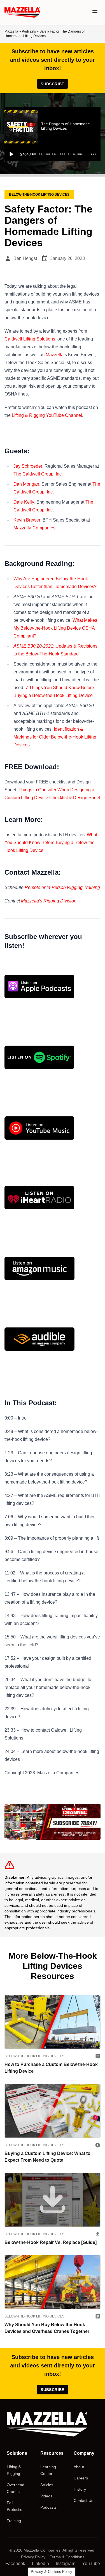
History (80, 2489)
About (79, 2467)
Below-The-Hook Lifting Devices (34, 2056)
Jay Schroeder (28, 466)
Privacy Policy (33, 2557)
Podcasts (29, 31)
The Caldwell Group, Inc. (38, 474)
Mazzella (11, 31)
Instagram (66, 2564)
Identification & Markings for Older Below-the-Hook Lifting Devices (55, 737)
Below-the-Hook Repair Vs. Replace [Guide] (51, 2242)
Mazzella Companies (34, 528)
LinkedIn (40, 2564)
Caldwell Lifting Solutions (30, 339)
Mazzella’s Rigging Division (49, 901)
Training (14, 2521)
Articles (47, 2485)
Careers (81, 2478)
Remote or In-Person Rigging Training (62, 887)
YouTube (91, 2564)
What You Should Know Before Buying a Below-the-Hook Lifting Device (51, 843)
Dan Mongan (26, 484)
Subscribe (52, 84)
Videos (46, 2496)
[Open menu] (95, 12)
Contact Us (83, 2500)
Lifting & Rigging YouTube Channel (47, 415)
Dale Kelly (24, 502)
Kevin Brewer (27, 520)
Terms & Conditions (67, 2557)
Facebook (15, 2564)
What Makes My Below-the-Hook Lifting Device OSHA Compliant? (55, 628)
